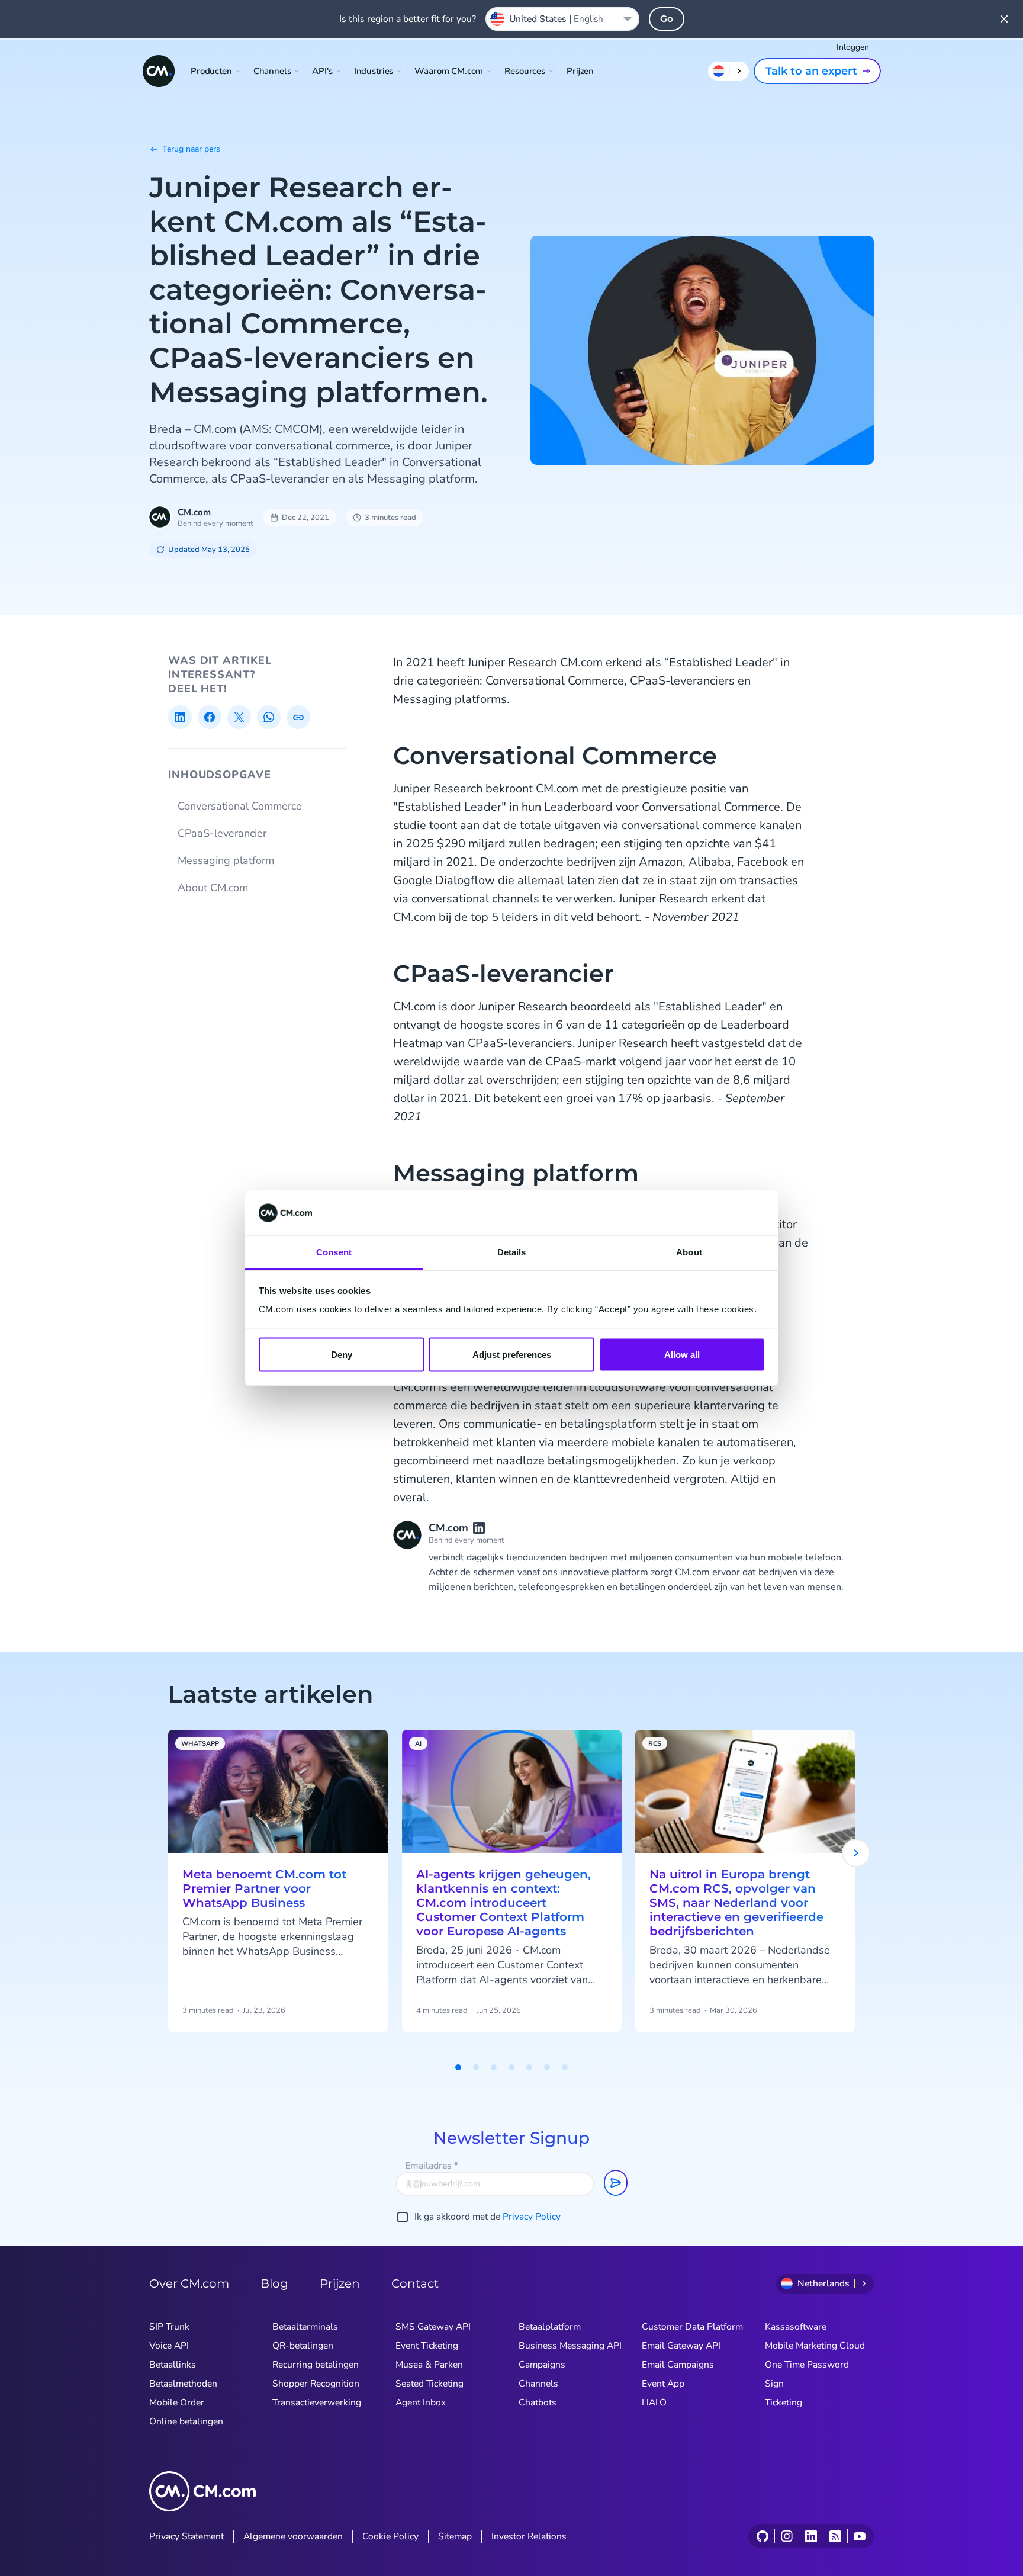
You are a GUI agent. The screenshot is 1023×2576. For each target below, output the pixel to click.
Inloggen (853, 47)
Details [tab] (512, 1252)
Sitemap (455, 2536)
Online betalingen (186, 2421)
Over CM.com (189, 2283)
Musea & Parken (429, 2365)
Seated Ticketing (430, 2384)
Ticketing (784, 2402)
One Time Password (807, 2365)
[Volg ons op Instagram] (786, 2536)
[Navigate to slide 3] (494, 2067)
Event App (663, 2384)
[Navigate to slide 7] (565, 2067)
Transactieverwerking (317, 2402)
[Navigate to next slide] (856, 1853)
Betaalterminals (305, 2327)
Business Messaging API (570, 2346)
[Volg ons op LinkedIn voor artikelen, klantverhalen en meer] (811, 2536)
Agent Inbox (421, 2402)
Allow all (682, 1355)
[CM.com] (159, 71)
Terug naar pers (191, 149)
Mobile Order (177, 2402)
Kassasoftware (796, 2327)
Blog (274, 2283)
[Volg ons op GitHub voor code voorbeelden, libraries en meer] (763, 2536)
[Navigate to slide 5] (529, 2067)
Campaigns (542, 2365)
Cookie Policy (390, 2536)
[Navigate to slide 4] (511, 2067)
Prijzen (580, 71)
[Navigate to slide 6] (547, 2067)
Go (667, 19)
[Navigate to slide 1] (458, 2067)
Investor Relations (529, 2536)
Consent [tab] (334, 1252)
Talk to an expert (811, 71)
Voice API (169, 2346)
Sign (774, 2384)
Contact (415, 2283)
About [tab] (689, 1252)
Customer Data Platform (692, 2327)
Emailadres (432, 2166)
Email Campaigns (678, 2365)
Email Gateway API (681, 2346)
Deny (342, 1355)
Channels (538, 2384)
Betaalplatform (550, 2327)
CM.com (194, 512)
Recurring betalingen (316, 2365)
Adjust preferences (512, 1355)
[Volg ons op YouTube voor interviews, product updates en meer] (859, 2536)
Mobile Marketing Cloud (815, 2346)
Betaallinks (173, 2365)
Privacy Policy (532, 2217)
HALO (654, 2402)
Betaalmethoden (183, 2384)
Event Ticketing (427, 2346)
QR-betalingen (303, 2346)
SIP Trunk (169, 2327)
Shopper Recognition (316, 2384)
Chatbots (538, 2402)
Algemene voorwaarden (293, 2536)
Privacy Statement (186, 2536)
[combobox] (562, 19)
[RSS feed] (835, 2536)
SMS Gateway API (433, 2327)
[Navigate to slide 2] (476, 2067)
